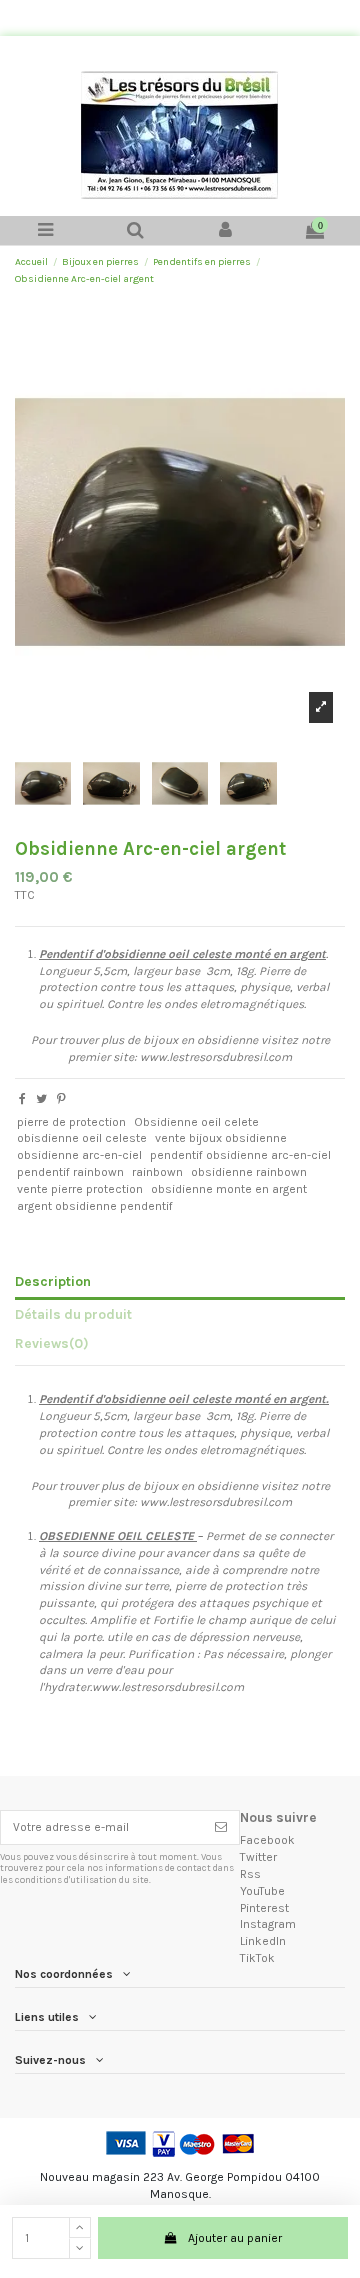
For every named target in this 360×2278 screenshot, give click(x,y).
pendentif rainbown (70, 1172)
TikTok (257, 1958)
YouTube (262, 1891)
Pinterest (264, 1908)
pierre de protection (71, 1122)
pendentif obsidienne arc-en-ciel (240, 1155)
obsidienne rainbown (249, 1172)
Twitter (258, 1857)
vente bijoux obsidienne (221, 1138)
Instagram (268, 1924)
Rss (250, 1874)
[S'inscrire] (221, 1827)
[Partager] (22, 1099)
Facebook (267, 1840)
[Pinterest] (61, 1099)
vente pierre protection (80, 1189)
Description (53, 1281)
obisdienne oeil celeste (82, 1138)
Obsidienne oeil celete (196, 1122)
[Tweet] (41, 1099)
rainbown (157, 1172)
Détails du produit (73, 1314)
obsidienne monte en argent (229, 1189)
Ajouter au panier (235, 2238)
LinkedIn (263, 1941)
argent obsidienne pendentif (95, 1206)
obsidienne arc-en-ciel (79, 1155)
